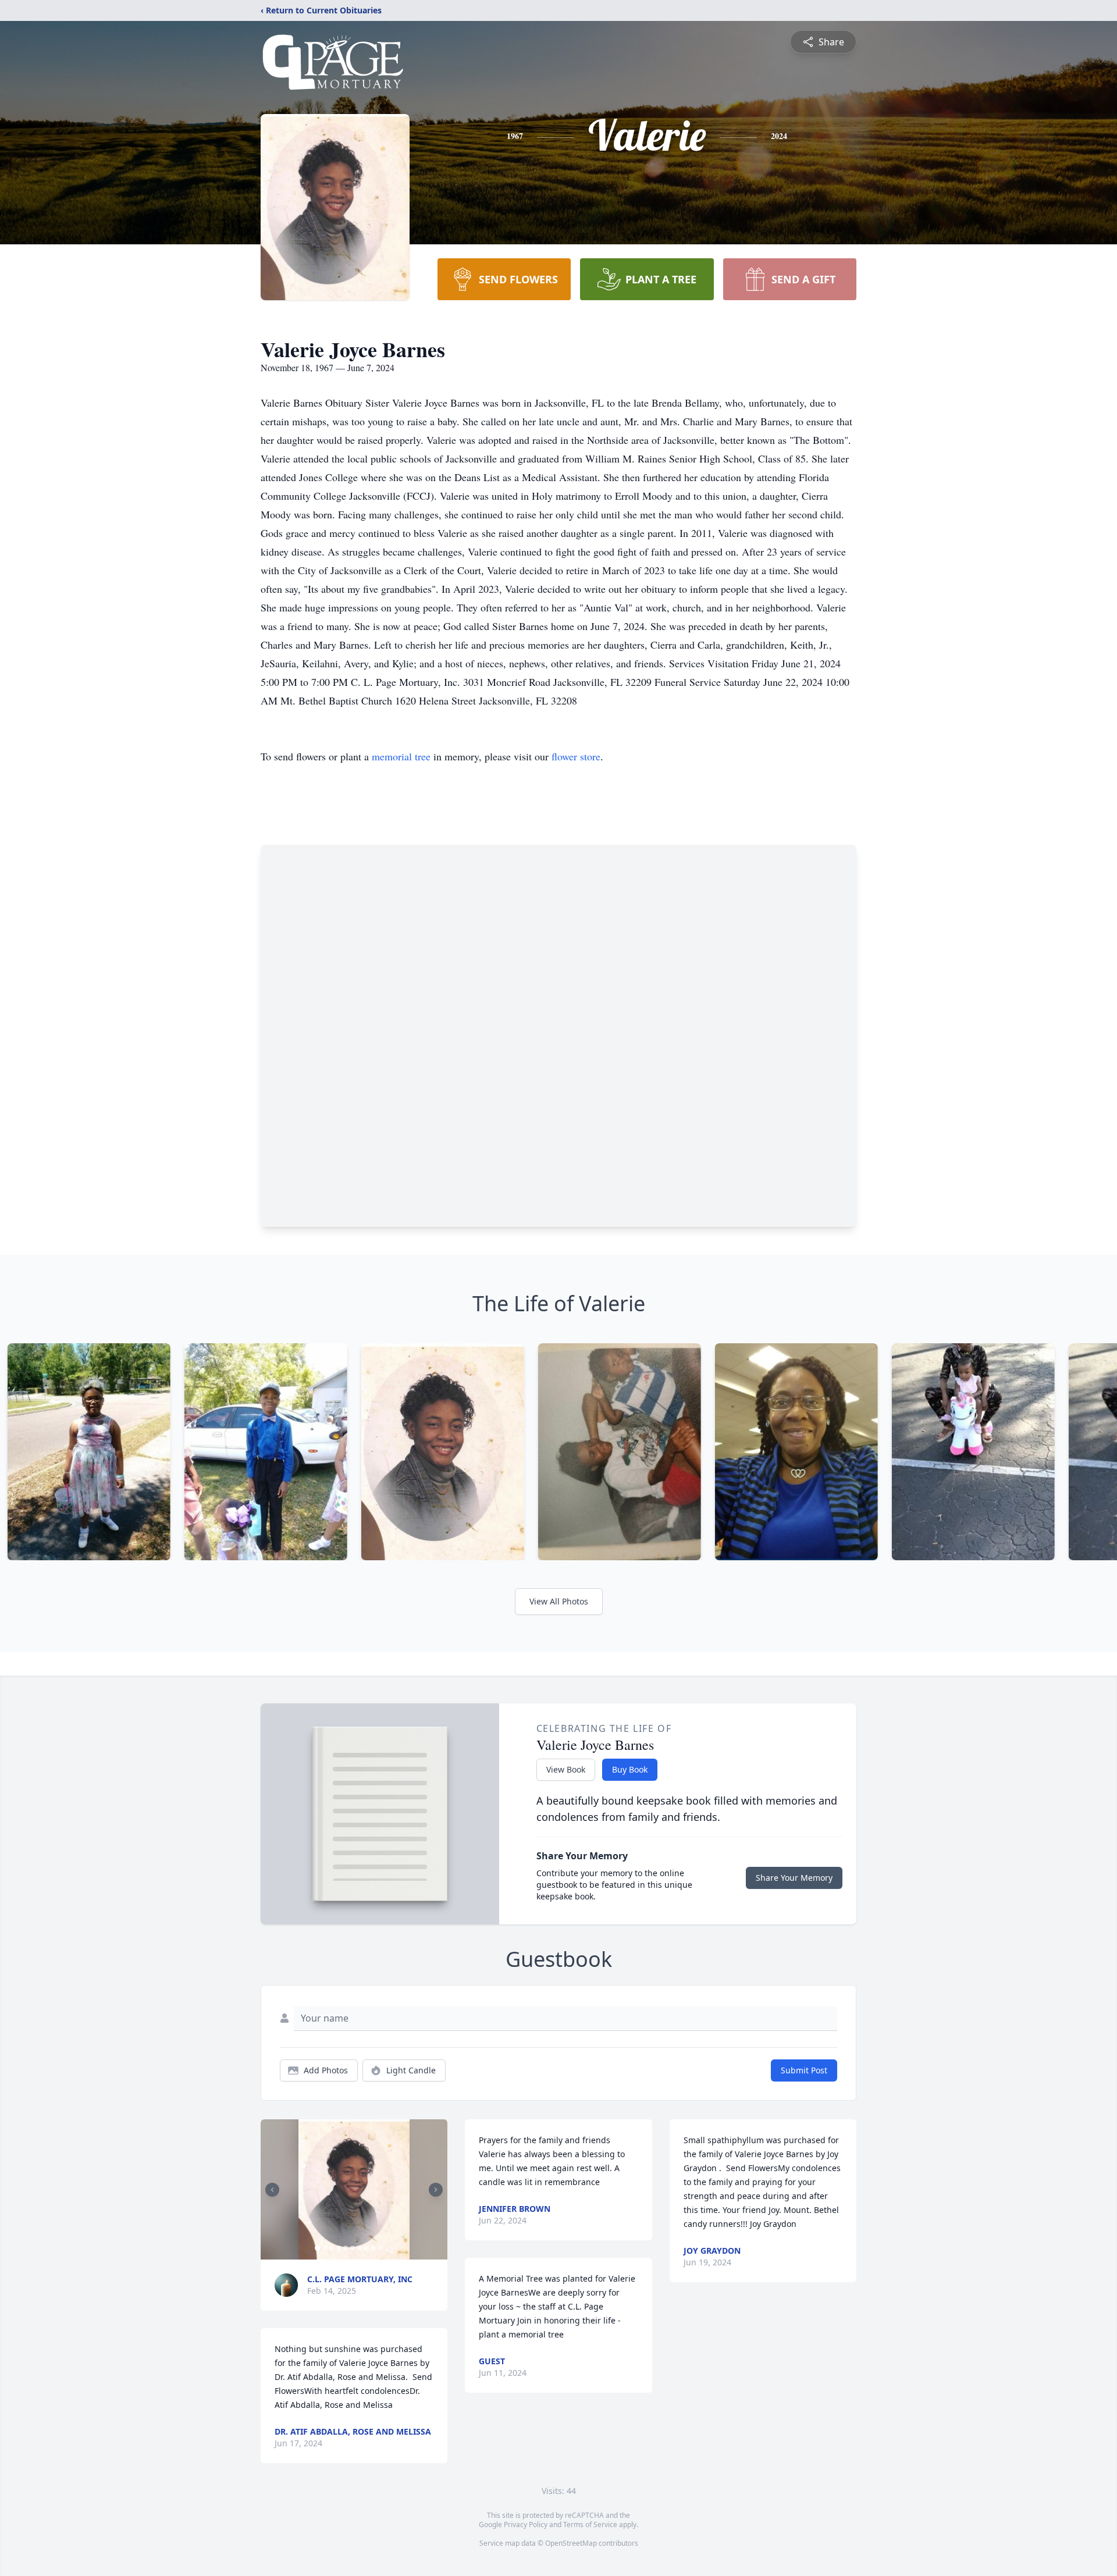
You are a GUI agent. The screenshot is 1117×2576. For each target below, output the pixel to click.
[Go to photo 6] (353, 2248)
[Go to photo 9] (373, 2248)
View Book (566, 1769)
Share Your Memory (794, 1878)
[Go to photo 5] (346, 2248)
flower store (576, 756)
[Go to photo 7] (360, 2248)
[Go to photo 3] (332, 2248)
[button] (354, 2189)
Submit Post (804, 2070)
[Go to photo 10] (380, 2248)
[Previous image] (272, 2190)
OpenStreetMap (571, 2543)
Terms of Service (590, 2525)
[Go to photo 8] (367, 2248)
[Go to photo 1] (318, 2248)
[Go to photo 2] (325, 2248)
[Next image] (436, 2190)
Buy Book (630, 1769)
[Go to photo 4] (339, 2248)
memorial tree (401, 756)
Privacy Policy (526, 2525)
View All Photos (559, 1601)
